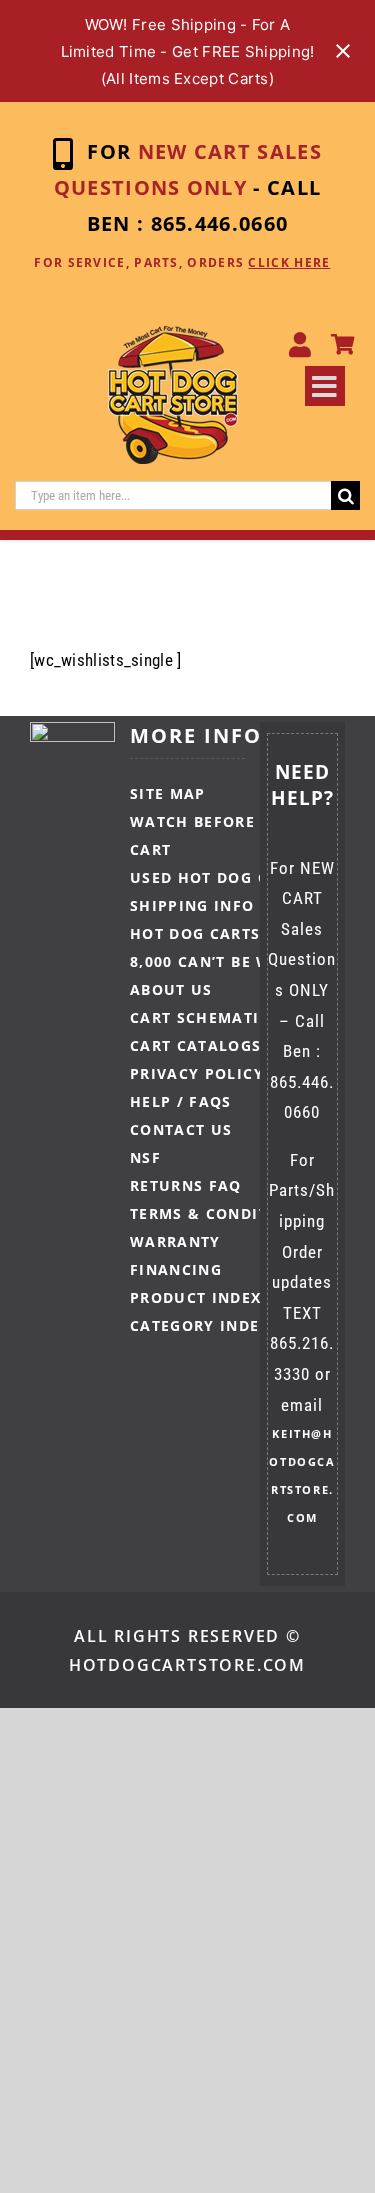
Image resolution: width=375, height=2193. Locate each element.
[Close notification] (343, 51)
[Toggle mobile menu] (325, 386)
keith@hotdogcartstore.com (302, 1475)
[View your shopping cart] (343, 345)
